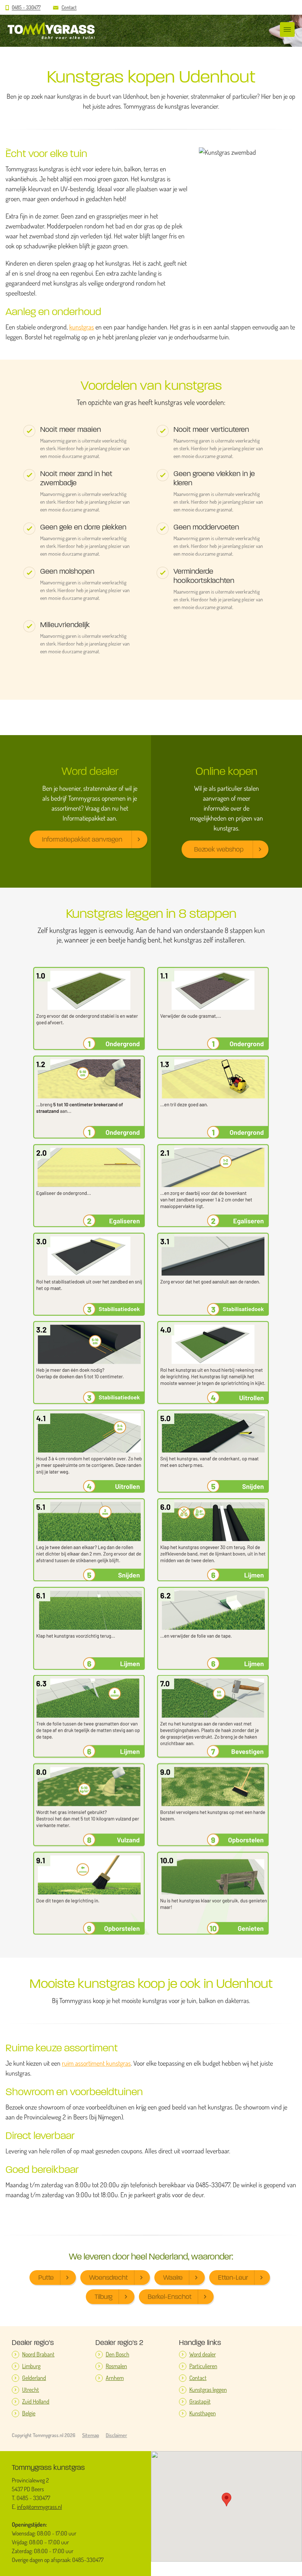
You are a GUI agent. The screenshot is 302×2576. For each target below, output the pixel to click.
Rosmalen (116, 2366)
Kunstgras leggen (208, 2390)
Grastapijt (200, 2402)
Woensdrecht (108, 2278)
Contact (69, 8)
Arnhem (115, 2378)
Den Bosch (117, 2354)
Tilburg (103, 2297)
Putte (46, 2278)
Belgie (29, 2413)
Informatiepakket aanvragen (82, 839)
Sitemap (91, 2435)
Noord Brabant (38, 2354)
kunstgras (82, 327)
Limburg (31, 2366)
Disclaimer (116, 2435)
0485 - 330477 (26, 8)
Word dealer (203, 2354)
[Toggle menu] (287, 29)
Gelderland (34, 2378)
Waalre (173, 2278)
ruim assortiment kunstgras (96, 2063)
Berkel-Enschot (170, 2297)
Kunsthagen (203, 2413)
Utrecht (31, 2390)
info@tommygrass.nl (39, 2507)
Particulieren (203, 2366)
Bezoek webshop (219, 849)
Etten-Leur (233, 2278)
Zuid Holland (36, 2402)
